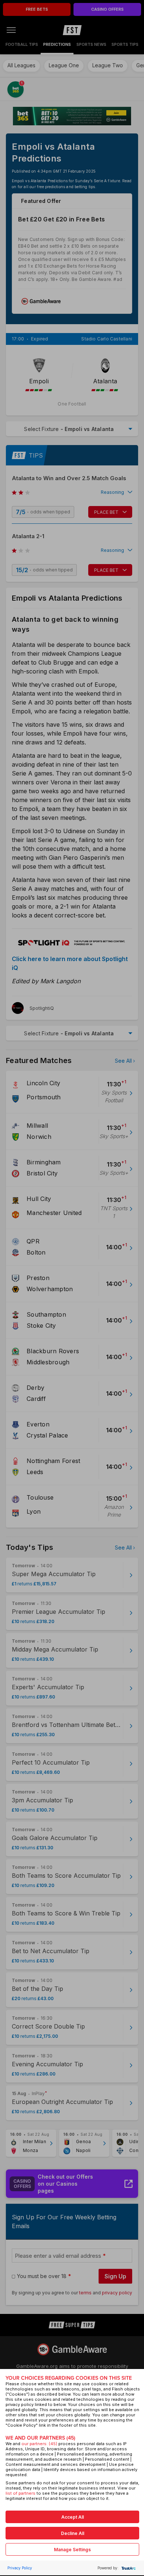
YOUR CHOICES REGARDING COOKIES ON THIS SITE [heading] (69, 2378)
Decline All (73, 2533)
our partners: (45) (39, 2444)
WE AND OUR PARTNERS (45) (40, 2438)
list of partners (20, 2493)
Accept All (73, 2517)
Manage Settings (72, 2550)
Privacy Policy (20, 2568)
